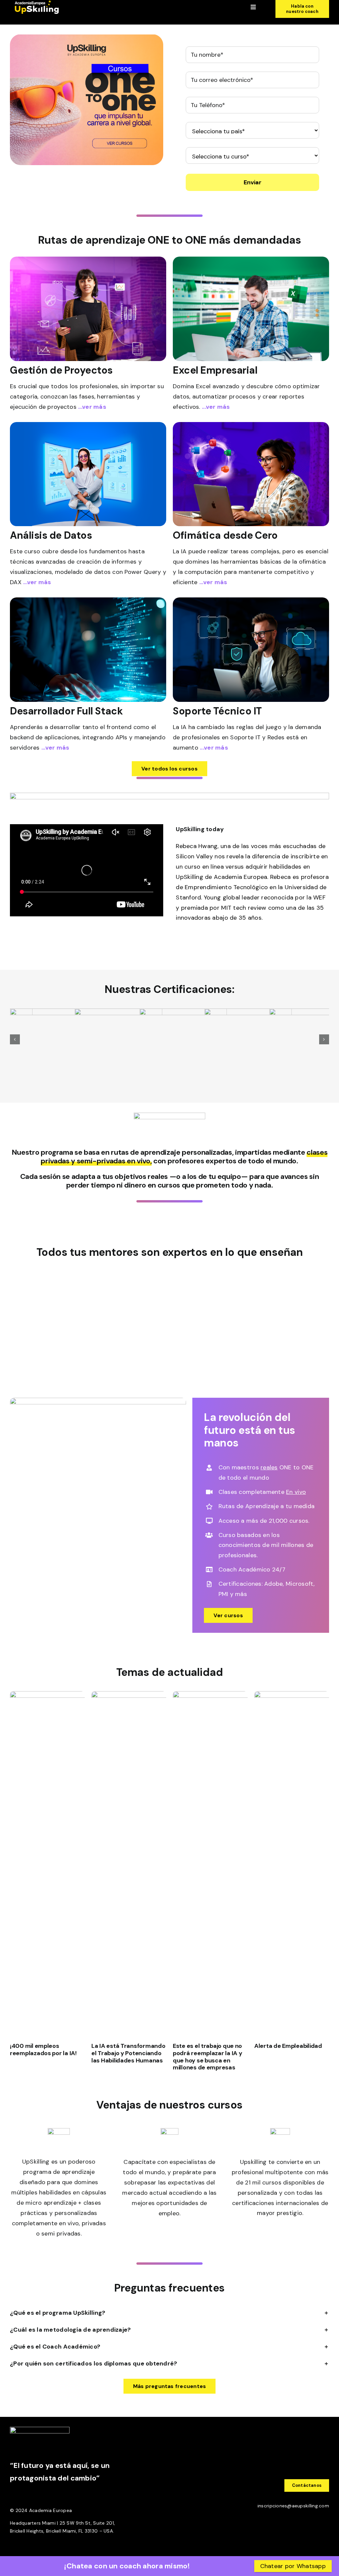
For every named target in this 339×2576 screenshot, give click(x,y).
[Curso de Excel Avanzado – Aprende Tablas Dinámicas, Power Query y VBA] (251, 260)
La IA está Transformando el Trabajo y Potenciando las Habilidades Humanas (128, 2053)
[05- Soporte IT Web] (251, 600)
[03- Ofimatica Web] (251, 425)
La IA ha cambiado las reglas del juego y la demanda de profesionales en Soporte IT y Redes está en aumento (247, 737)
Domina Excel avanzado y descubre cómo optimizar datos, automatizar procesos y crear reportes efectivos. (246, 397)
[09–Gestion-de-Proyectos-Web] (88, 260)
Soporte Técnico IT (217, 711)
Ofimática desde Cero (225, 535)
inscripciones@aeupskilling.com (293, 2506)
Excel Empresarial (215, 370)
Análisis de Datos (51, 535)
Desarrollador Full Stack (66, 711)
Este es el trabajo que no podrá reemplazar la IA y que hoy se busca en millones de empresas (208, 2057)
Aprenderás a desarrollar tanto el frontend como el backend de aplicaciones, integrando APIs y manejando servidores (88, 737)
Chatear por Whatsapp (293, 2566)
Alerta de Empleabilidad (288, 2046)
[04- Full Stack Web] (88, 600)
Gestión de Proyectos (61, 370)
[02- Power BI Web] (88, 425)
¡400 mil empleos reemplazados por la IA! (43, 2050)
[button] (15, 1039)
